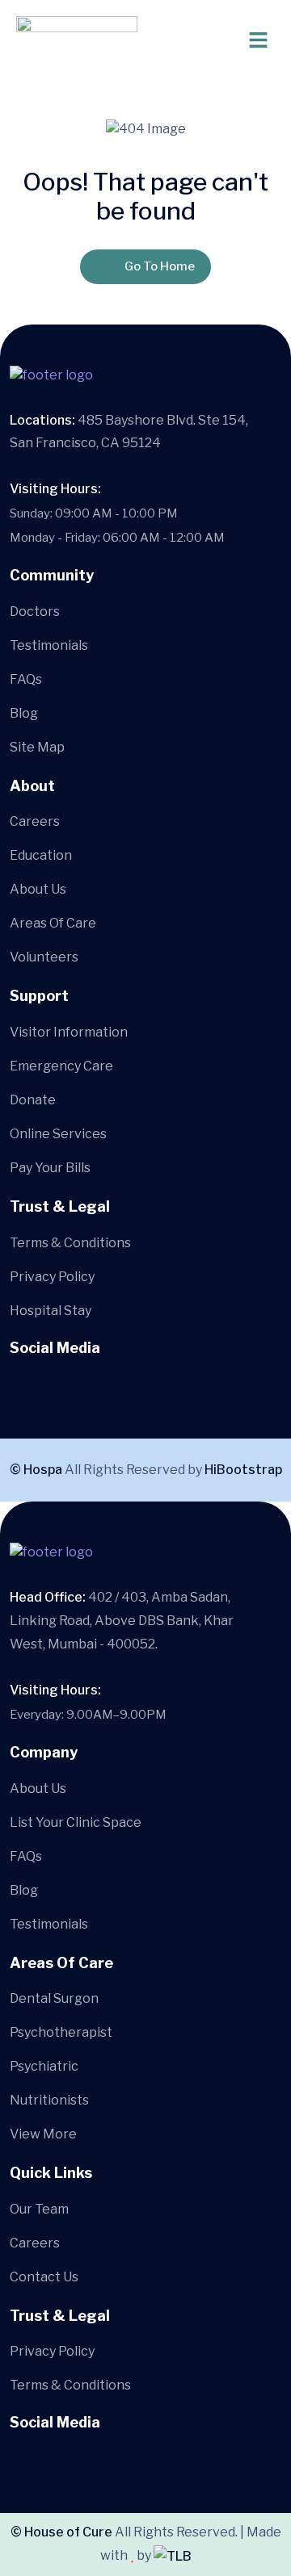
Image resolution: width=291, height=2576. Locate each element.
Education (41, 855)
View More (43, 2134)
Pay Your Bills (50, 1168)
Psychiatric (44, 2066)
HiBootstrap (243, 1470)
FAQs (26, 679)
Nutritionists (49, 2100)
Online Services (58, 1134)
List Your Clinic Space (76, 1822)
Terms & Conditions (70, 1243)
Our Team (39, 2209)
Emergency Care (61, 1066)
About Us (38, 889)
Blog (24, 713)
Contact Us (44, 2277)
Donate (33, 1100)
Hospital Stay (51, 1311)
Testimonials (49, 645)
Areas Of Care (53, 923)
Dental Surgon (54, 1998)
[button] (214, 40)
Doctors (35, 612)
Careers (35, 821)
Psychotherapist (61, 2032)
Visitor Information (69, 1032)
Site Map (37, 747)
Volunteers (44, 957)
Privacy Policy (52, 1277)
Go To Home (160, 266)
